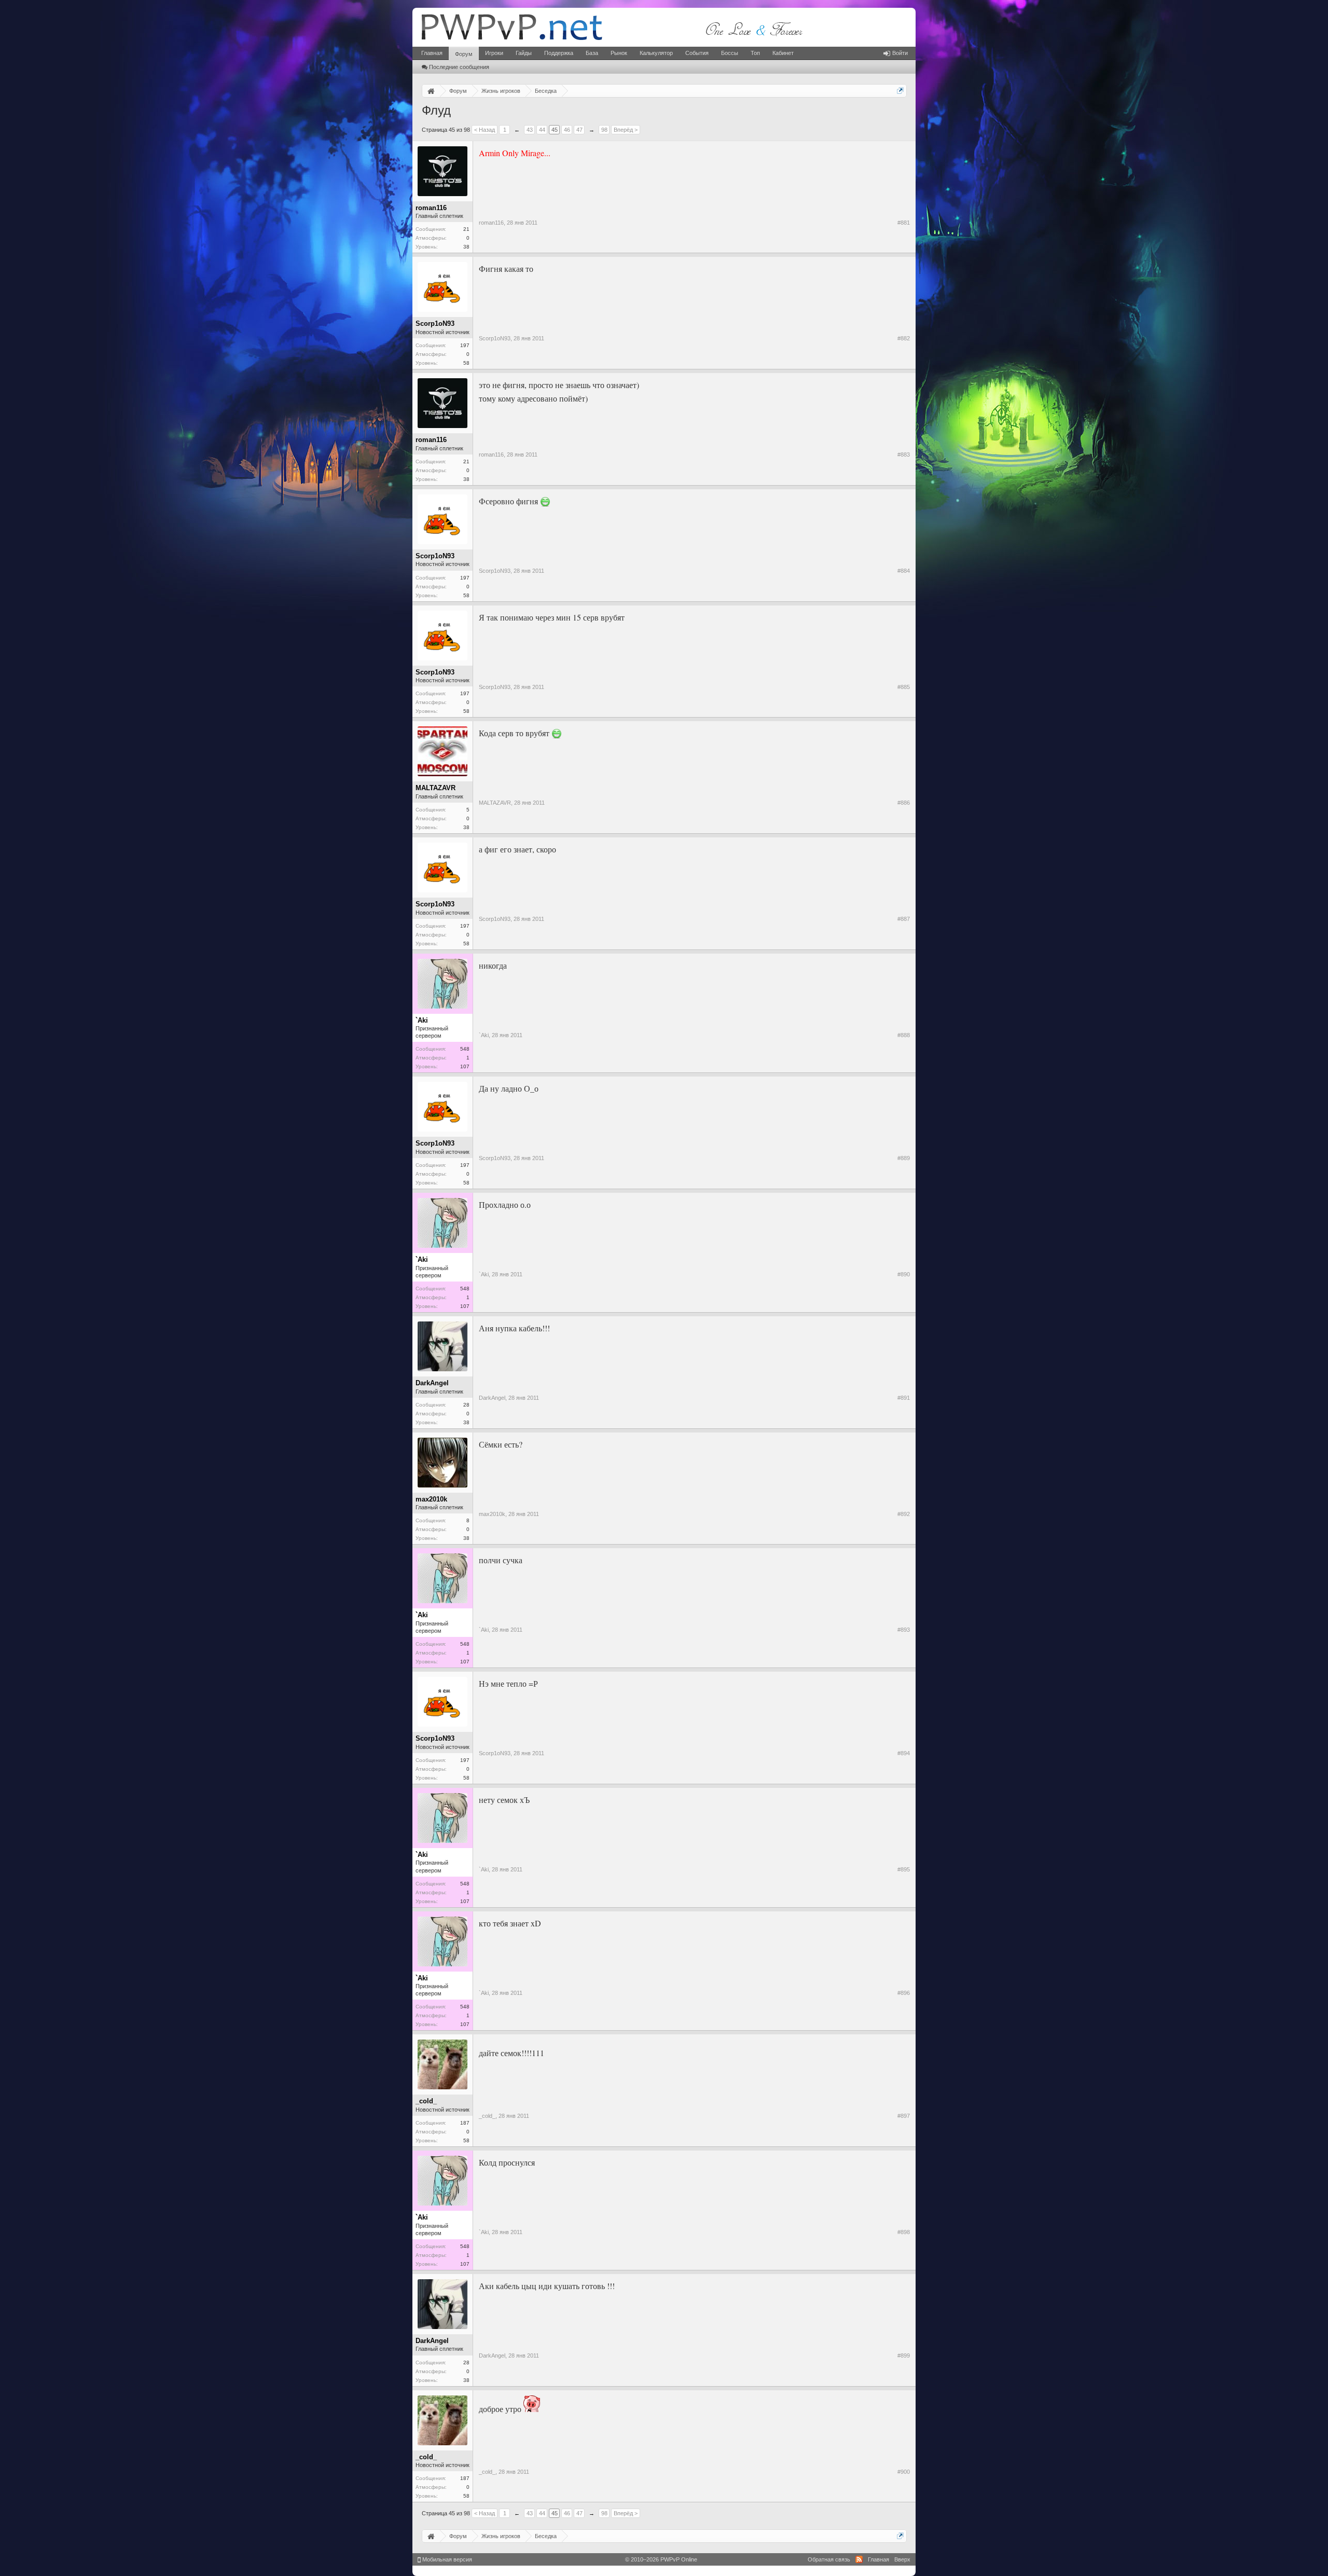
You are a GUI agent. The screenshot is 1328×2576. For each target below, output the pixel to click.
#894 (904, 1753)
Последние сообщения (459, 67)
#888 (904, 1035)
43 (530, 130)
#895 (904, 1869)
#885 (904, 687)
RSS (859, 2559)
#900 (904, 2472)
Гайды (524, 53)
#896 (904, 1993)
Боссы (730, 53)
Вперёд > (626, 130)
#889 (904, 1158)
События (697, 53)
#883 (904, 454)
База (592, 53)
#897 (904, 2116)
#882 (904, 338)
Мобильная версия (446, 2559)
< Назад (485, 130)
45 (555, 130)
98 (604, 130)
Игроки (494, 53)
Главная (432, 53)
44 (542, 130)
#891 (904, 1398)
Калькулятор (656, 53)
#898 (904, 2232)
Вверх (902, 2559)
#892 (904, 1514)
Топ (755, 53)
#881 (904, 223)
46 (567, 130)
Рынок (619, 53)
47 (579, 130)
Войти (900, 53)
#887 (904, 919)
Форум (464, 54)
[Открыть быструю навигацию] (900, 91)
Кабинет (783, 53)
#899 (904, 2355)
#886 (904, 803)
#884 (904, 571)
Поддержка (559, 53)
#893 (904, 1630)
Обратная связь (829, 2559)
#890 (904, 1274)
